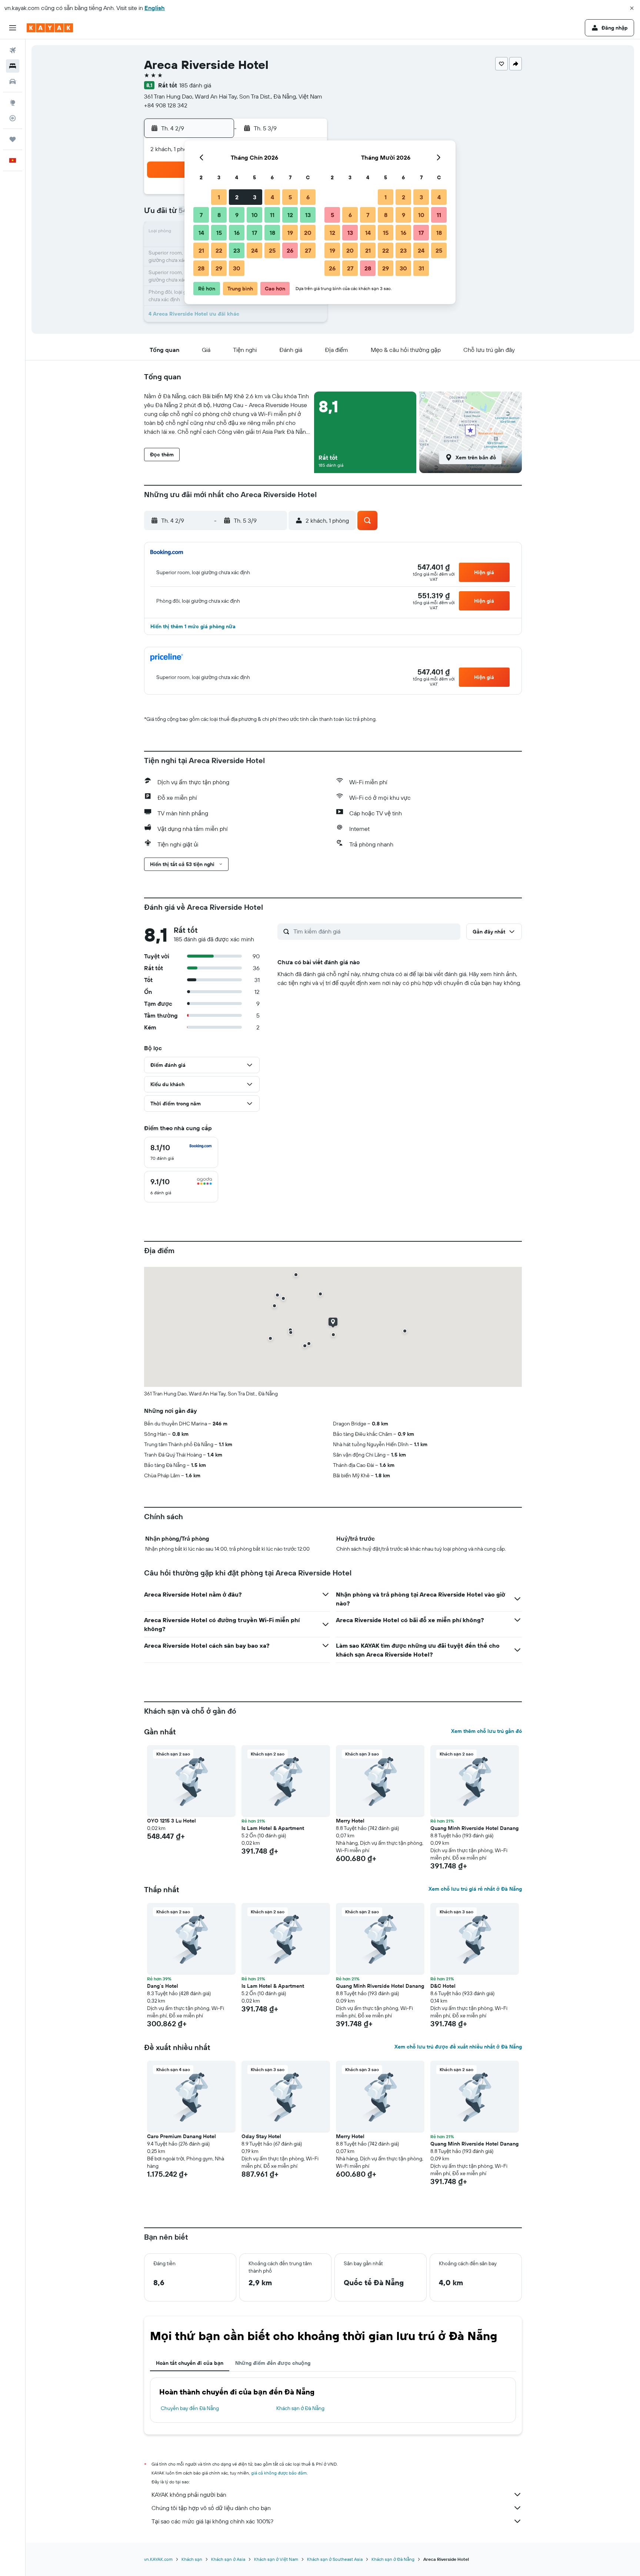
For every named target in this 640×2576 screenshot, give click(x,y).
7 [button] (201, 215)
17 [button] (254, 233)
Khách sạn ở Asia (228, 2559)
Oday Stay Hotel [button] (261, 2136)
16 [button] (237, 233)
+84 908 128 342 (166, 105)
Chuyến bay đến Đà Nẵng (190, 2408)
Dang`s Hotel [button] (163, 1986)
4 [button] (272, 197)
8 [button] (219, 215)
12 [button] (290, 215)
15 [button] (219, 233)
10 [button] (255, 215)
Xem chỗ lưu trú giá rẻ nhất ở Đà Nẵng (475, 1889)
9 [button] (237, 215)
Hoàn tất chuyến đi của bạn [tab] (190, 2363)
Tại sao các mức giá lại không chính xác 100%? (212, 2521)
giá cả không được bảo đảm (279, 2473)
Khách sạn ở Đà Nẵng (300, 2408)
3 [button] (255, 197)
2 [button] (237, 197)
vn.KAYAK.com (158, 2559)
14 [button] (201, 233)
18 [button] (272, 233)
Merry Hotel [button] (350, 1821)
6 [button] (308, 197)
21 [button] (201, 250)
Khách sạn (192, 2559)
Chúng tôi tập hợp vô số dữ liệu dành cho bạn (211, 2508)
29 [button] (219, 268)
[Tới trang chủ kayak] (50, 28)
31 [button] (421, 268)
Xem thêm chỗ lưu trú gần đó (486, 1731)
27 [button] (308, 250)
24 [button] (254, 250)
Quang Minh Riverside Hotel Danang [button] (474, 1828)
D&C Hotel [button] (443, 1986)
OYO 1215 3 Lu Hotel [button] (171, 1821)
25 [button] (272, 250)
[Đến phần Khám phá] (13, 103)
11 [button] (272, 215)
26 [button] (290, 250)
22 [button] (219, 250)
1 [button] (219, 197)
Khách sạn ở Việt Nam (276, 2559)
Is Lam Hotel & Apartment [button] (273, 1828)
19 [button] (290, 233)
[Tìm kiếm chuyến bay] (13, 50)
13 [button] (308, 215)
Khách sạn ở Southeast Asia (335, 2559)
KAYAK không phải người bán (189, 2495)
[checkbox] (181, 1152)
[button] (632, 8)
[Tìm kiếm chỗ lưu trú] (13, 66)
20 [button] (308, 233)
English (155, 8)
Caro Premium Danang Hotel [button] (181, 2136)
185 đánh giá (195, 85)
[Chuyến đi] (13, 139)
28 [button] (201, 268)
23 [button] (237, 250)
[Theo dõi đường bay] (13, 118)
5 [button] (290, 197)
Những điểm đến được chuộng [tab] (273, 2363)
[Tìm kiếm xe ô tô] (13, 81)
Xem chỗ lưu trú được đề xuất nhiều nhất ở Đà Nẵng (458, 2047)
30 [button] (237, 268)
